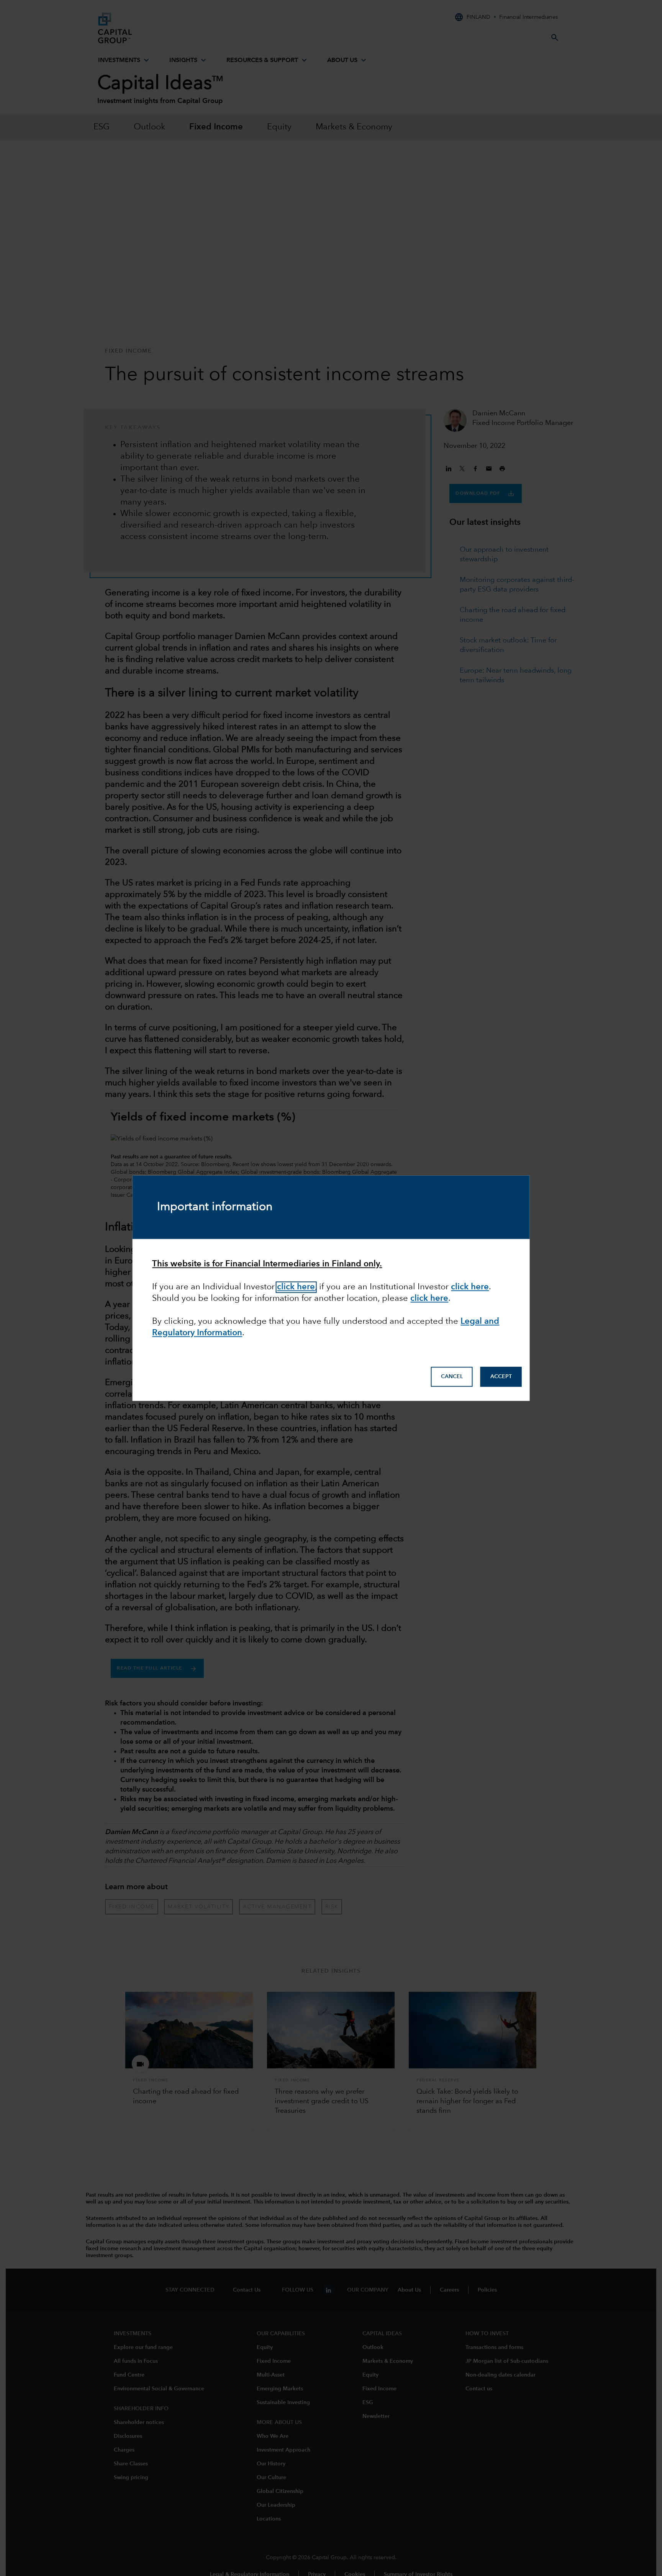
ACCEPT (501, 1377)
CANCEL (452, 1377)
